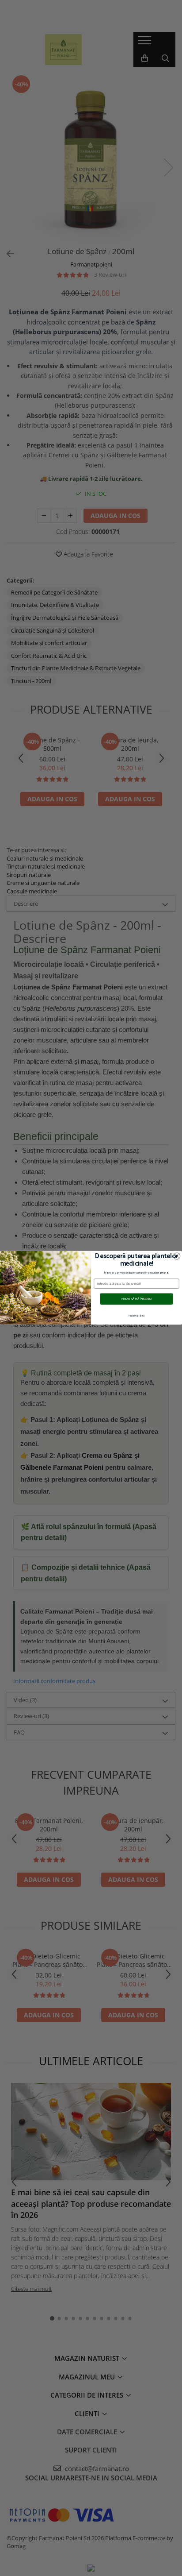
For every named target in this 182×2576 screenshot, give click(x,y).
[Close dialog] (177, 1256)
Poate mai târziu (136, 1316)
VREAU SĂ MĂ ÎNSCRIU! (136, 1299)
